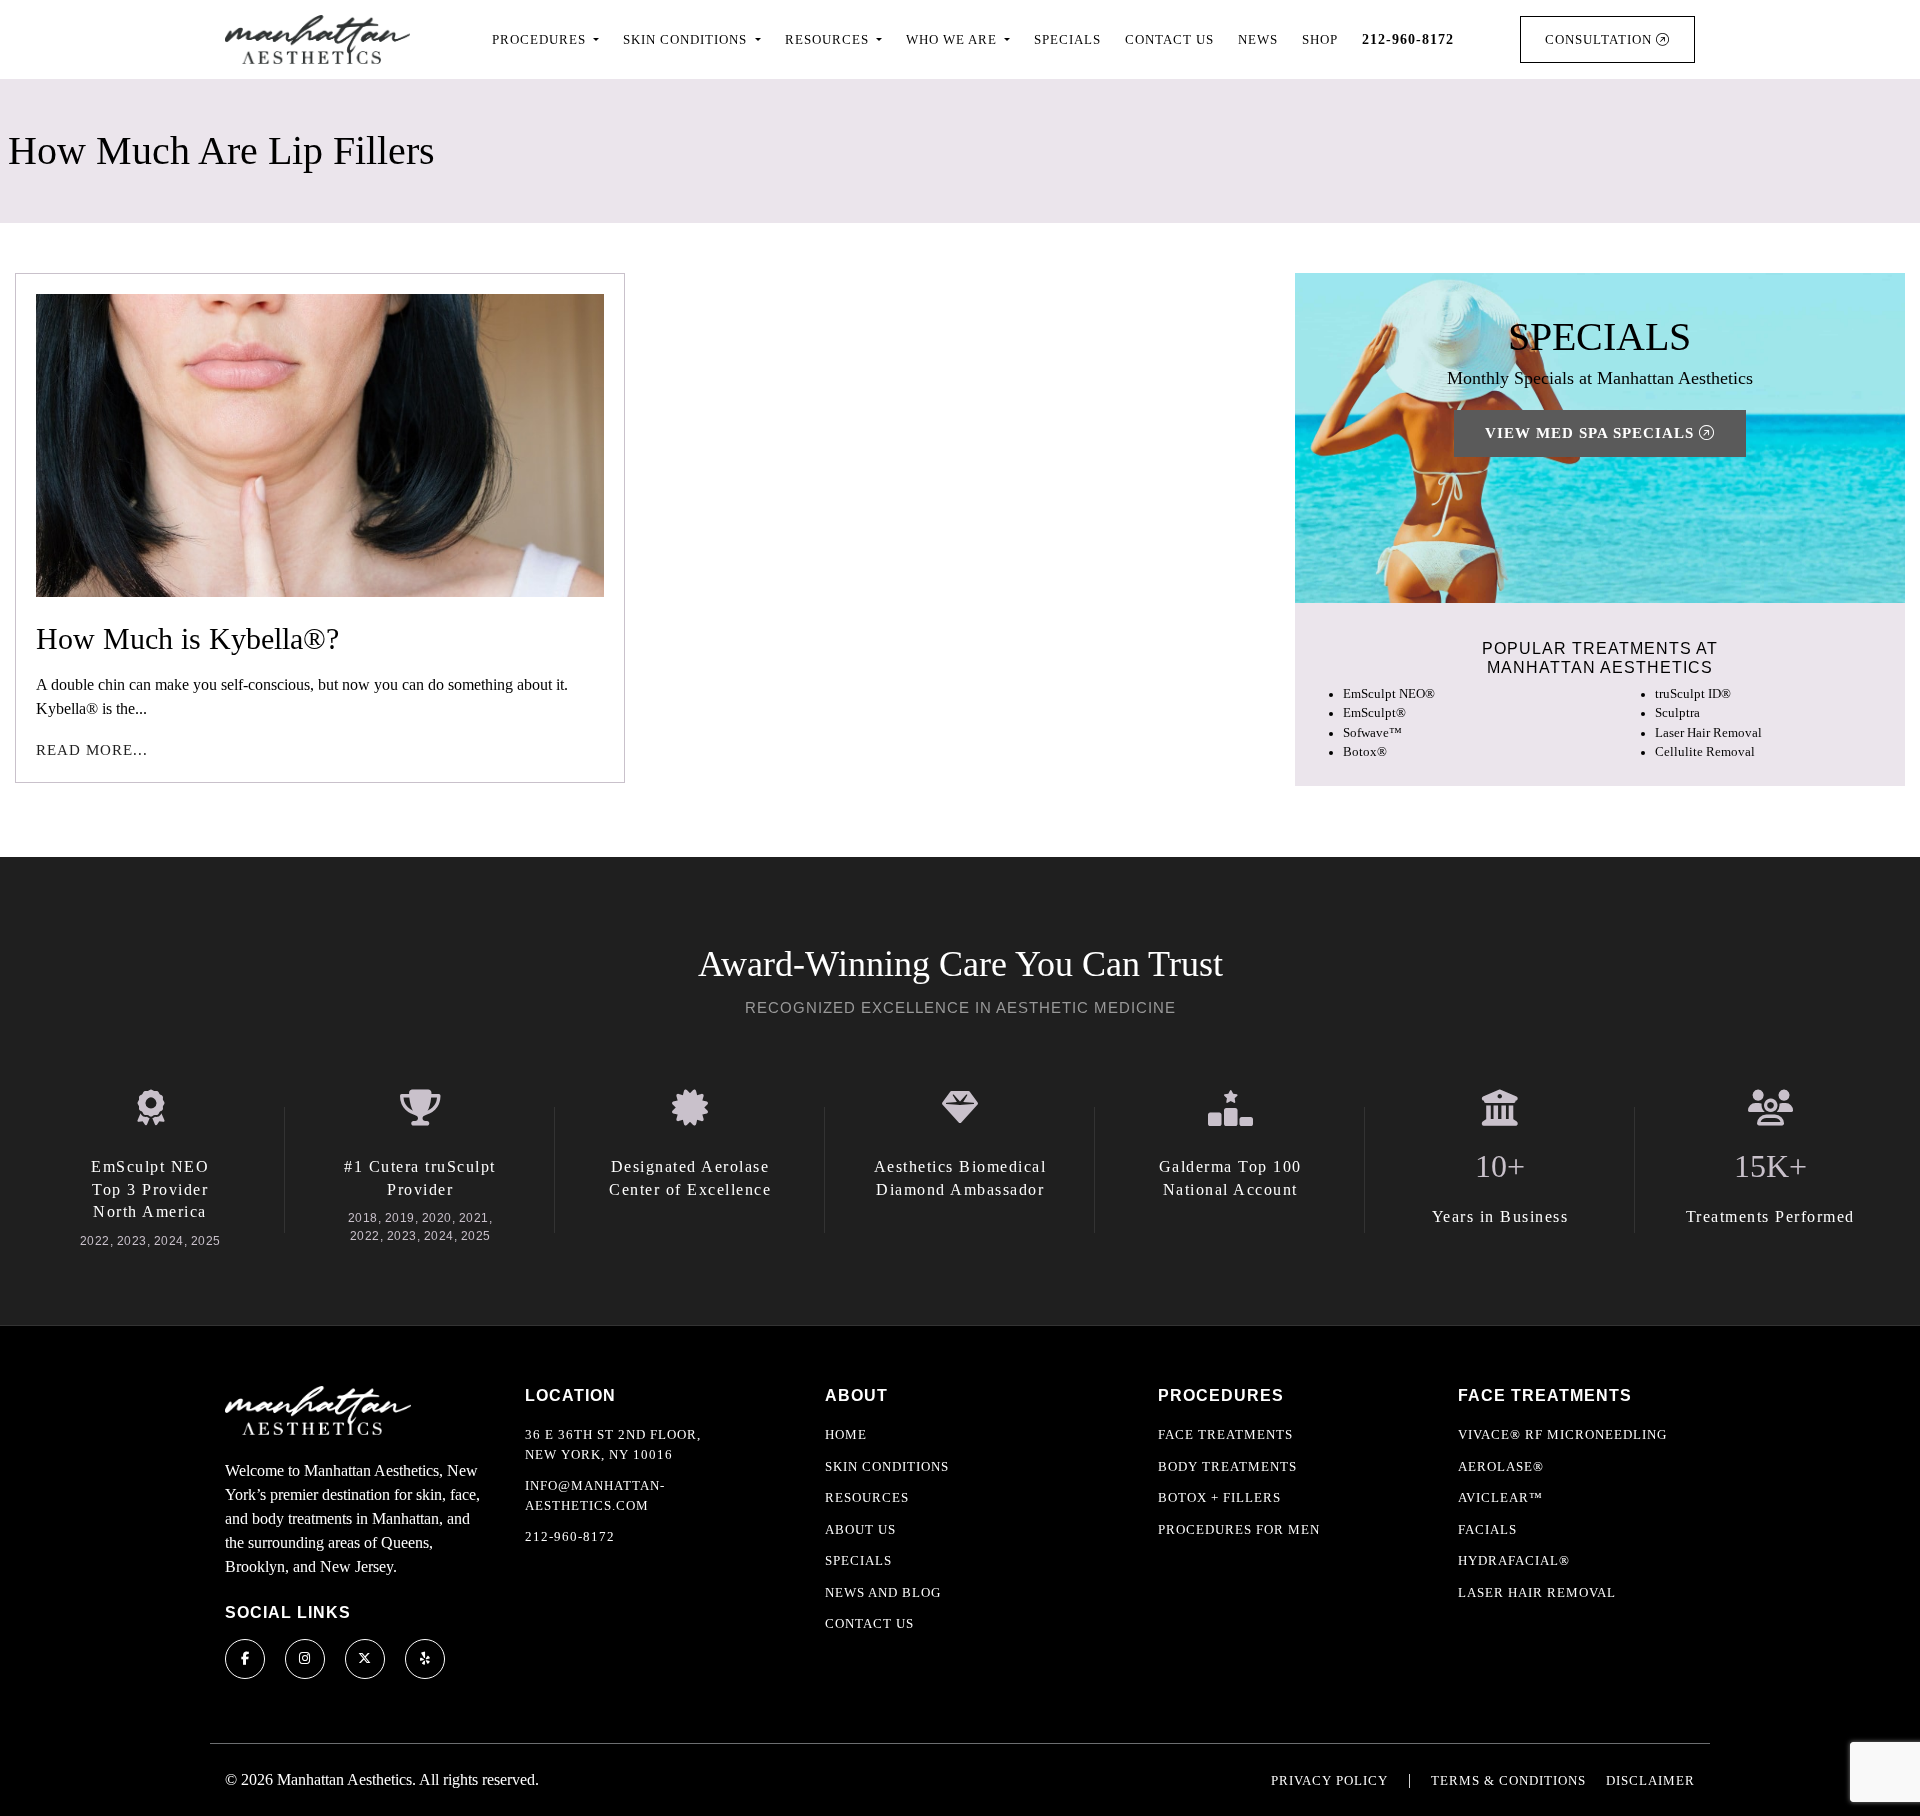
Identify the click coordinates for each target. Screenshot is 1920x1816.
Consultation (1600, 39)
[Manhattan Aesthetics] (317, 39)
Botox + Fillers (1219, 1497)
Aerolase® (1501, 1466)
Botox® (1365, 752)
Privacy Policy (1329, 1780)
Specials (1067, 39)
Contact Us (1169, 39)
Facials (1487, 1529)
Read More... (92, 750)
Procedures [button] (541, 39)
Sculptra (1677, 714)
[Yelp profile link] (425, 1659)
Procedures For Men (1239, 1529)
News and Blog (883, 1592)
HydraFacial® (1514, 1560)
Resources (867, 1497)
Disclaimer (1650, 1780)
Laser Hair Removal (1708, 733)
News (1258, 39)
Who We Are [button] (953, 39)
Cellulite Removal (1705, 752)
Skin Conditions (887, 1466)
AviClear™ (1500, 1497)
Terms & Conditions (1508, 1780)
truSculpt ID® (1693, 695)
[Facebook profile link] (245, 1659)
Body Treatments (1227, 1466)
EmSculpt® (1374, 714)
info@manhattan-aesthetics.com (595, 1495)
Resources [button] (829, 39)
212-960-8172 (570, 1536)
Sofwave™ (1372, 733)
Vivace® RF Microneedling (1562, 1434)
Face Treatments (1225, 1434)
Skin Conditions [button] (687, 39)
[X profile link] (365, 1659)
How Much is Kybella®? (187, 638)
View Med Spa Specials (1592, 434)
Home (846, 1434)
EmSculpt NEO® (1389, 695)
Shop (1320, 39)
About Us (860, 1529)
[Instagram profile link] (305, 1659)
